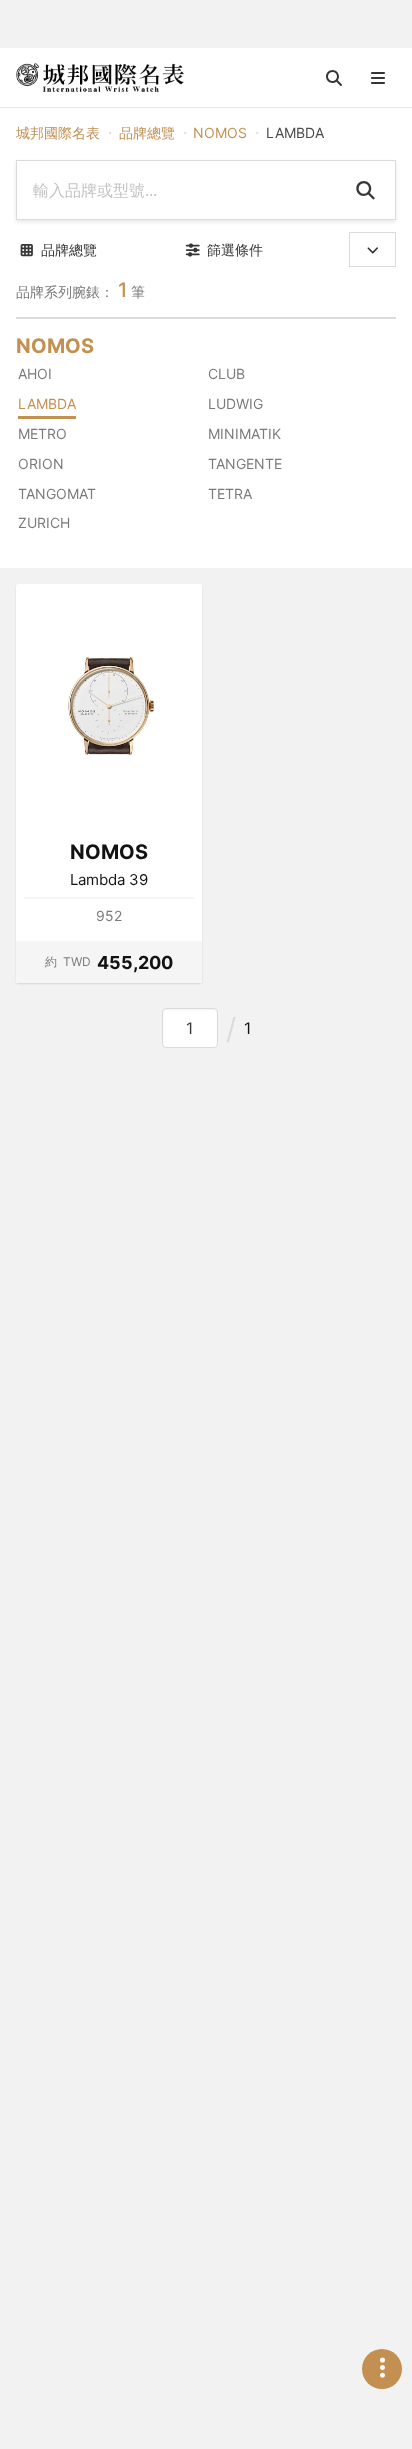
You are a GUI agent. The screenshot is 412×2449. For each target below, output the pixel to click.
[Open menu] (378, 78)
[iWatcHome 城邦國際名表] (100, 78)
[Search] (365, 190)
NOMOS (220, 132)
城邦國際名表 (58, 132)
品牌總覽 (147, 132)
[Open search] (334, 78)
